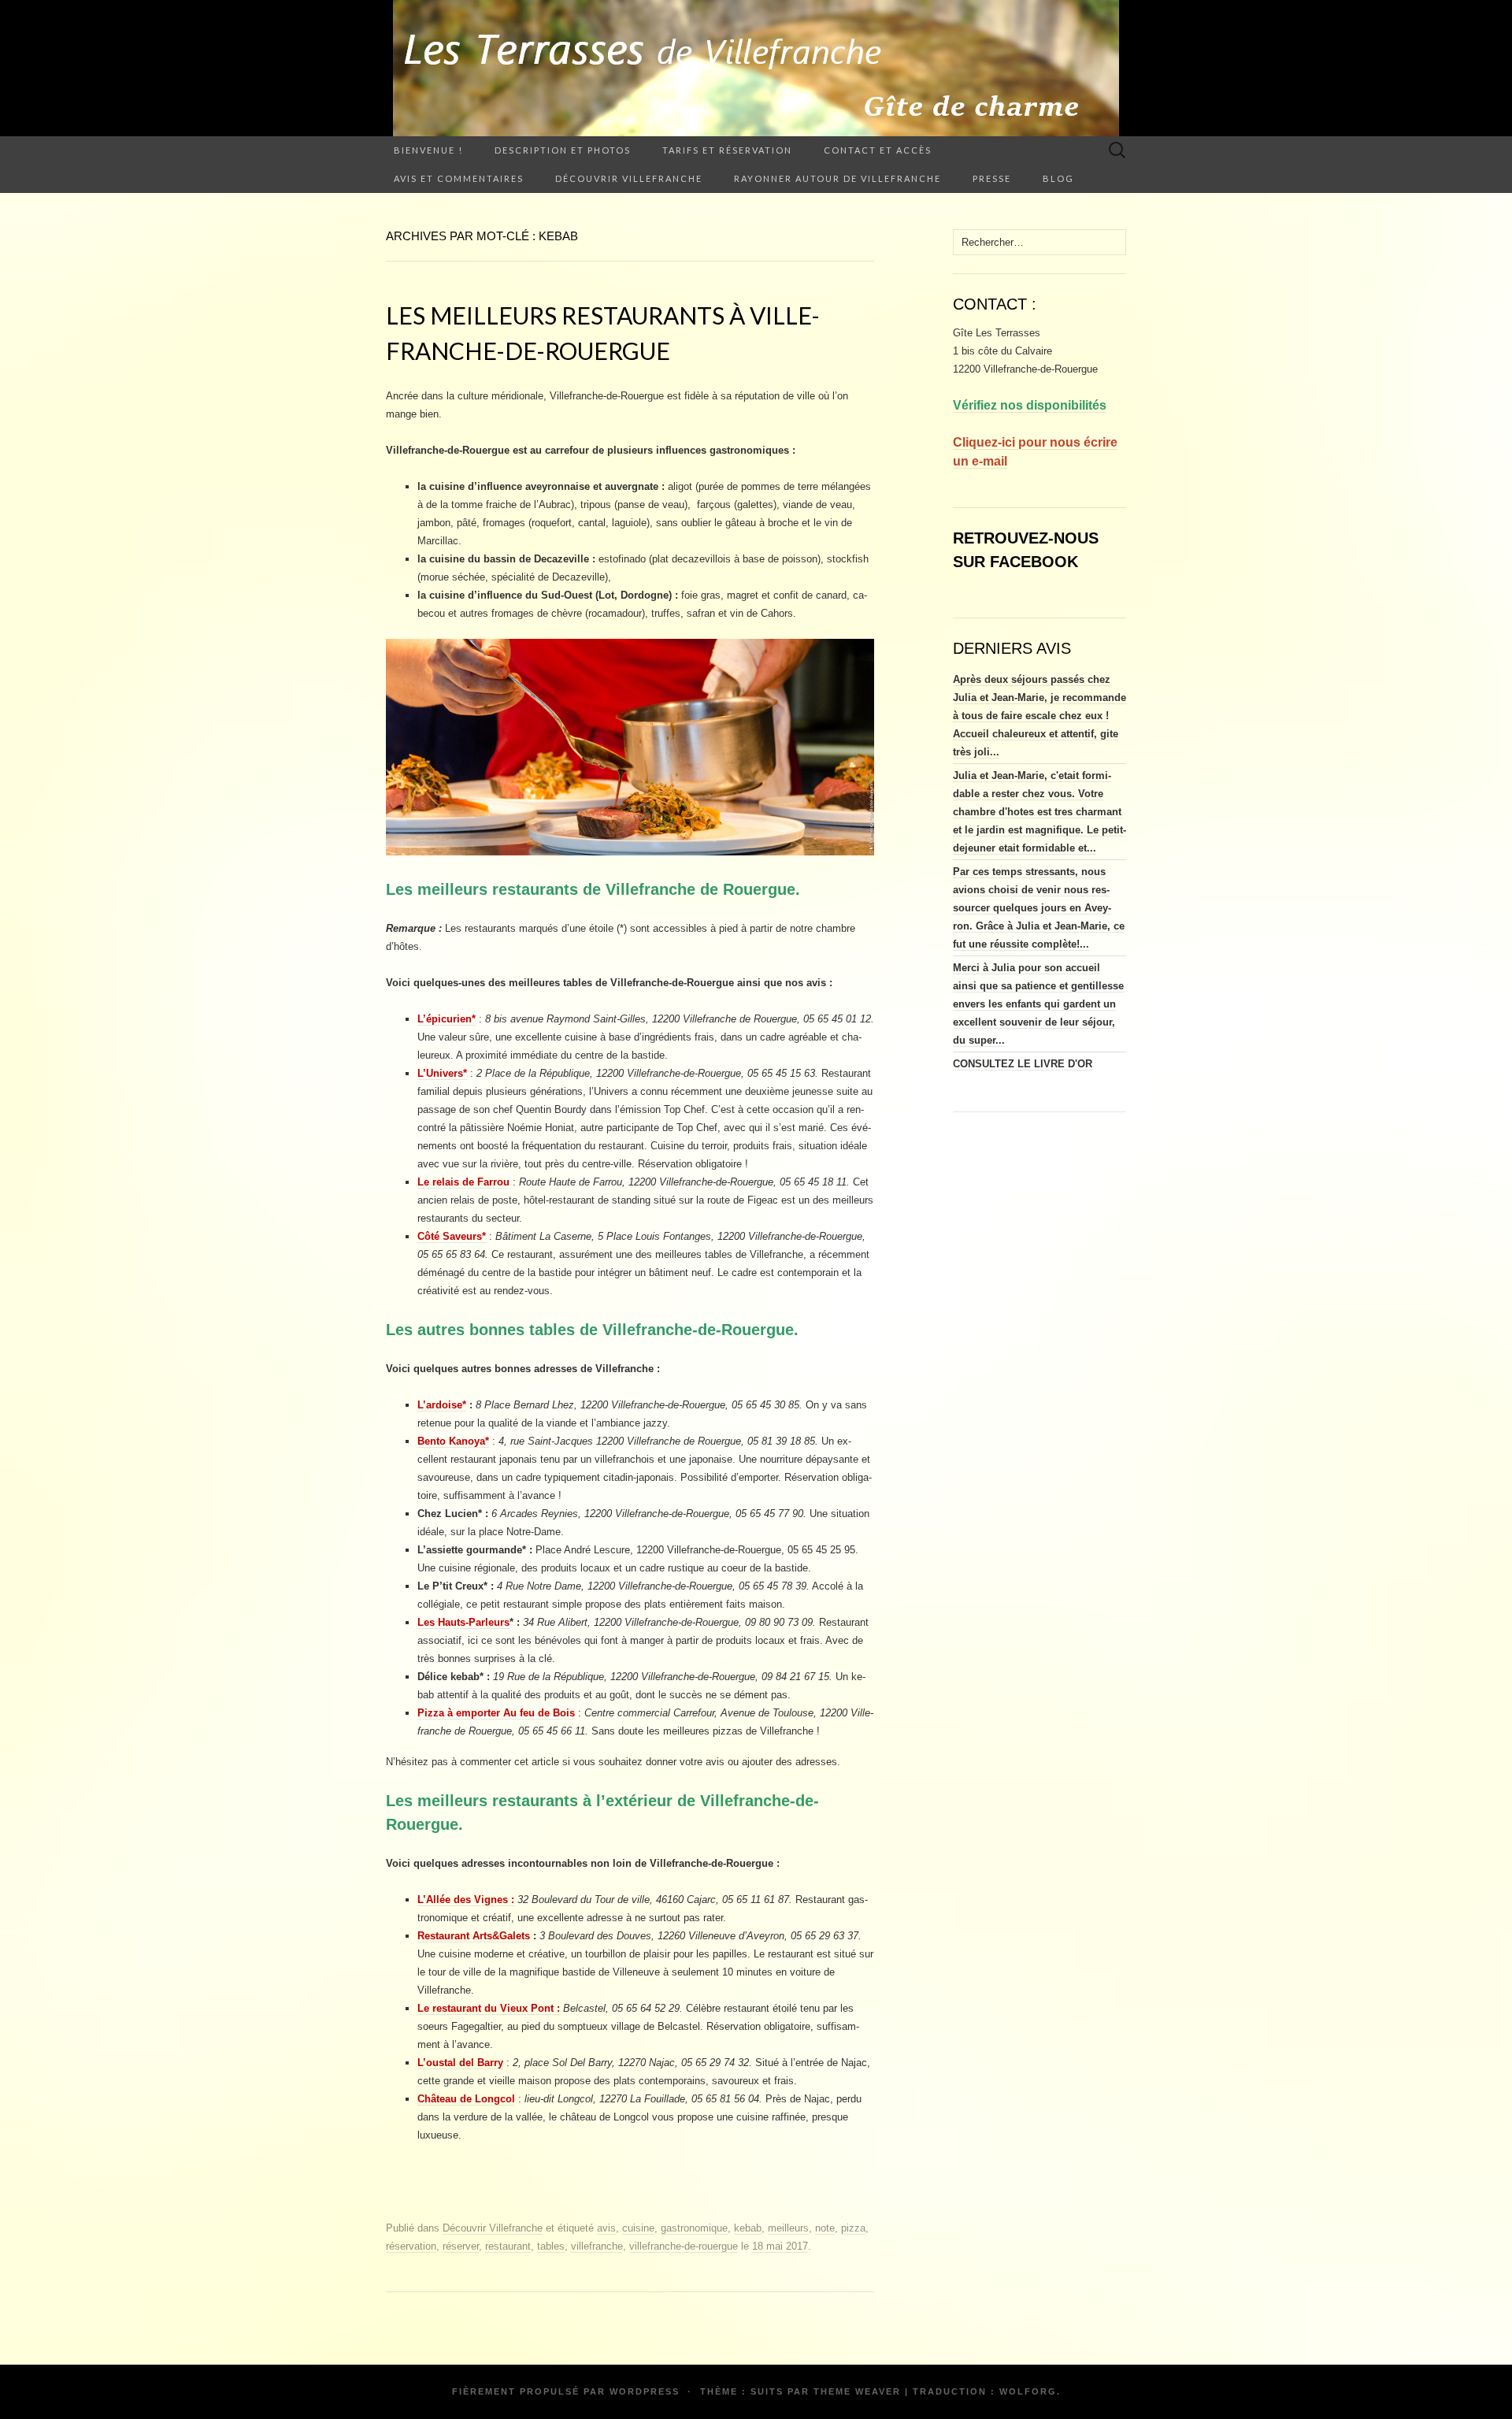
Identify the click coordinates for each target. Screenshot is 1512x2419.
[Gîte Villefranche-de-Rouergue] (756, 68)
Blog (1058, 178)
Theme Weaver (857, 2391)
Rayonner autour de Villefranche (838, 178)
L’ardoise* (442, 1405)
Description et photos (563, 150)
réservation (411, 2246)
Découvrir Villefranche (629, 178)
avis (606, 2228)
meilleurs (788, 2228)
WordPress (645, 2391)
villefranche (597, 2246)
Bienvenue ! (428, 150)
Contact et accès (878, 150)
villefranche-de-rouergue (684, 2246)
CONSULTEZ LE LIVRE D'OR (1023, 1064)
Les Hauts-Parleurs (463, 1622)
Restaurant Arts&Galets (474, 1936)
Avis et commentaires (459, 178)
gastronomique (694, 2228)
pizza (853, 2228)
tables (551, 2246)
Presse (992, 178)
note (825, 2228)
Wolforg (1028, 2391)
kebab (748, 2228)
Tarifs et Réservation (727, 150)
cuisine (638, 2228)
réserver (461, 2246)
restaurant (508, 2246)
